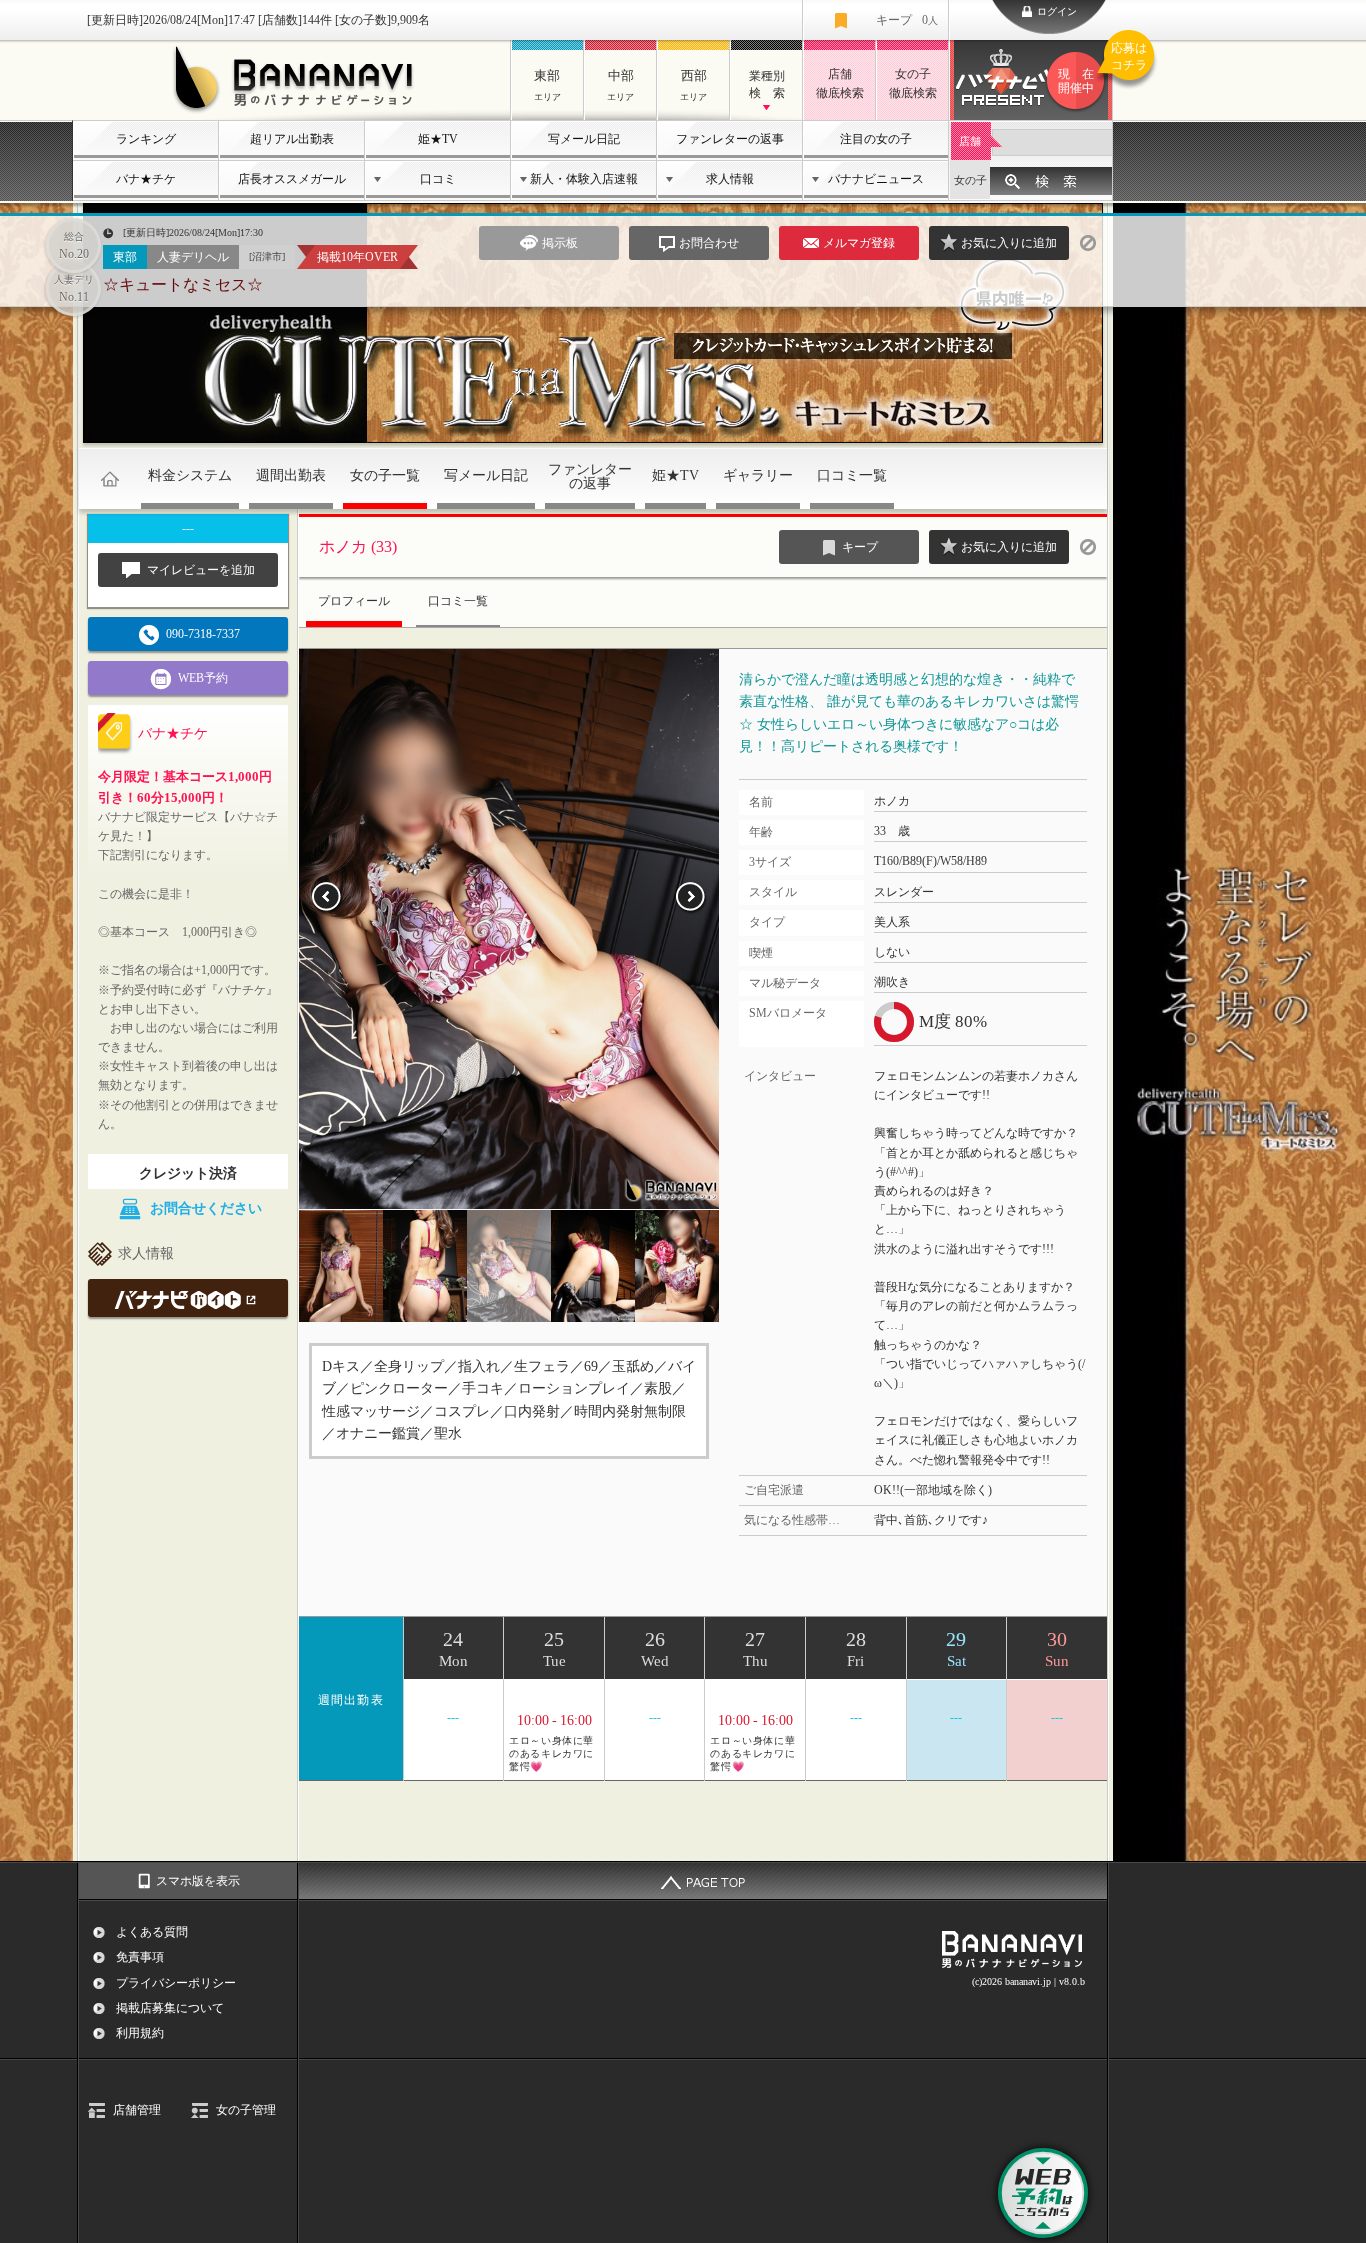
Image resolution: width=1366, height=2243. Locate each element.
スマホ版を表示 (198, 1881)
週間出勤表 (291, 475)
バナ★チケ (146, 179)
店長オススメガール (292, 179)
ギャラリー (758, 475)
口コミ (438, 179)
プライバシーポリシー (176, 1983)
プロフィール (354, 601)
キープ (907, 20)
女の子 (970, 180)
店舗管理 (137, 2110)
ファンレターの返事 (730, 139)
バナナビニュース (876, 179)
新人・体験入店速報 (584, 179)
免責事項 (140, 1957)
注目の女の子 (876, 139)
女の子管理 (246, 2110)
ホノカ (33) (358, 546)
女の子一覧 (385, 475)
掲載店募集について (170, 2008)
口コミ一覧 (852, 475)
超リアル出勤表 (292, 139)
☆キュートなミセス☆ (183, 284)
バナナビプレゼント (1085, 68)
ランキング (146, 139)
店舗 (970, 141)
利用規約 (140, 2033)
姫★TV (438, 139)
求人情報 (730, 179)
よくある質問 (152, 1932)
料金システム (190, 475)
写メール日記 (584, 139)
